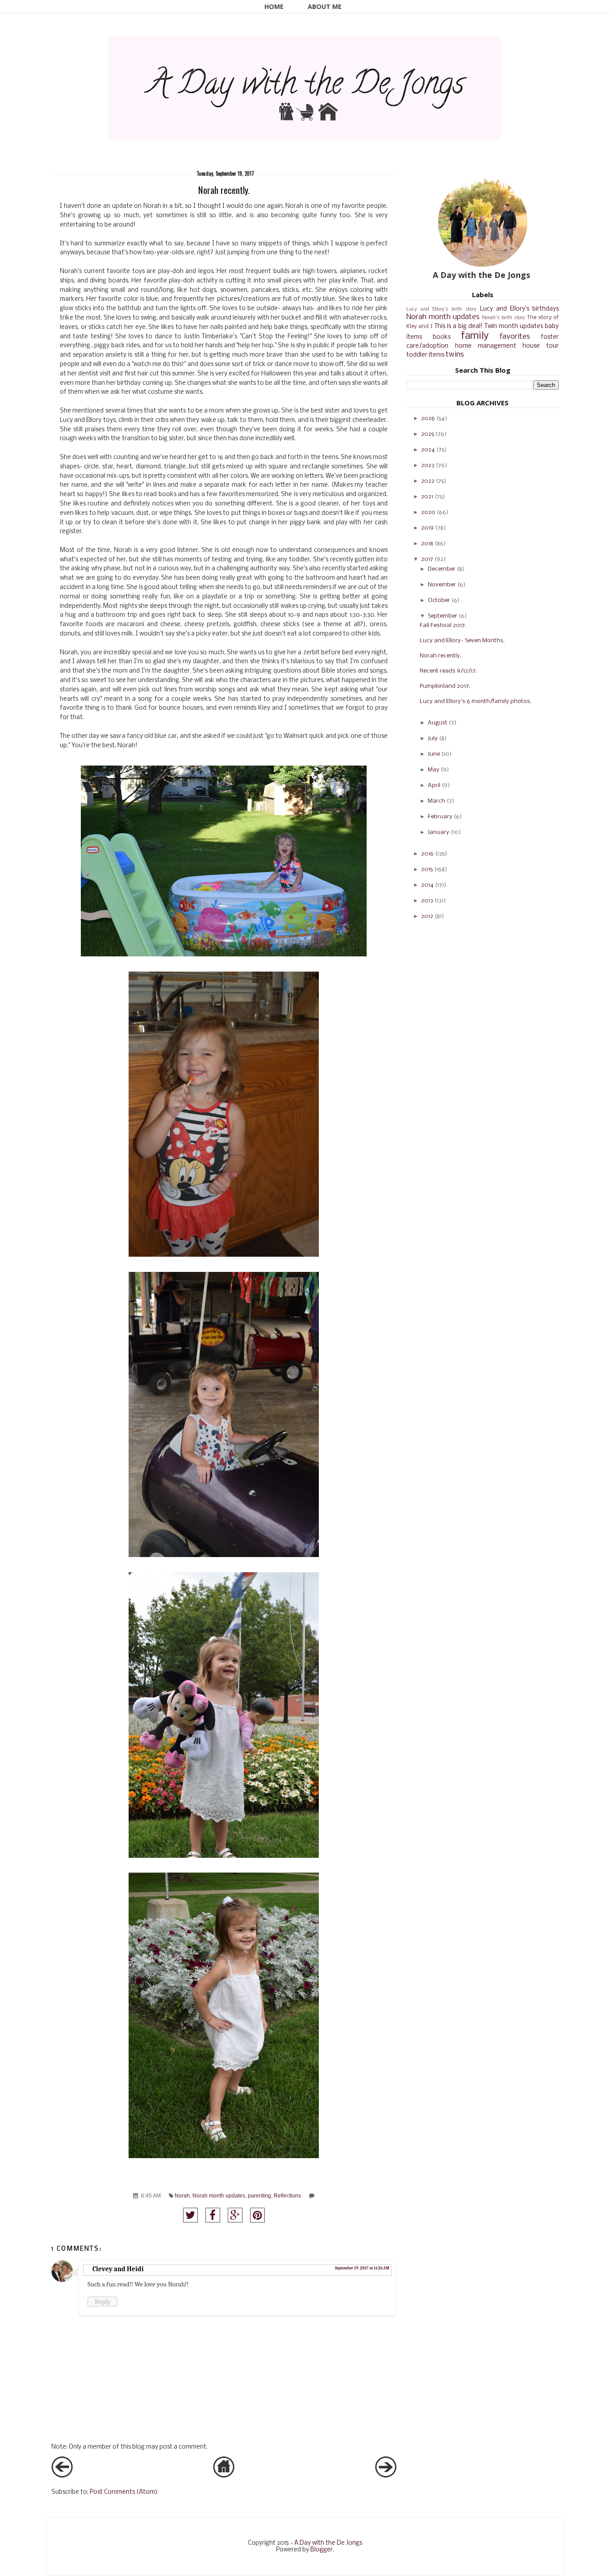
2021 (427, 497)
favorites (515, 337)
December (442, 569)
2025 (428, 434)
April (434, 785)
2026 (428, 419)
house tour (541, 346)
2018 (427, 544)
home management (486, 346)
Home (274, 6)
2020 (428, 512)
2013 (427, 901)
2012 (427, 916)
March (437, 801)
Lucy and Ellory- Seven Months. (462, 641)
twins (455, 355)
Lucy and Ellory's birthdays (520, 309)
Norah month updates (219, 2195)
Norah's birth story (503, 318)
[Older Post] (386, 2476)
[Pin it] (257, 2215)
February (440, 817)
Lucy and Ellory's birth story (441, 309)
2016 (427, 854)
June (434, 754)
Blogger (322, 2550)
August (438, 723)
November (442, 585)
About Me (325, 6)
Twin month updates (514, 326)
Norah (182, 2195)
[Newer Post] (62, 2476)
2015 (427, 869)
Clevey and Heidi (118, 2269)
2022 (428, 481)
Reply (102, 2302)
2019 (427, 528)
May (434, 770)
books (442, 337)
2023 (428, 465)
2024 (428, 450)
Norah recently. (441, 656)
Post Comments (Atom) (124, 2492)
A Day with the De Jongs (328, 2543)
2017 (427, 559)
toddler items (425, 355)
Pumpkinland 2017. (445, 686)
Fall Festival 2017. (443, 625)
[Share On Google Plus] (235, 2215)
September (443, 616)
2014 (427, 885)
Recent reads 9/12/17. (448, 671)
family (475, 336)
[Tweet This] (190, 2215)
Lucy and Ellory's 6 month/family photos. (476, 701)
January (439, 832)
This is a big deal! (459, 326)
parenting (259, 2195)
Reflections (287, 2195)
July (433, 739)
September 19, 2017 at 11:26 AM (362, 2268)
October (439, 600)
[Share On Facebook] (213, 2215)
